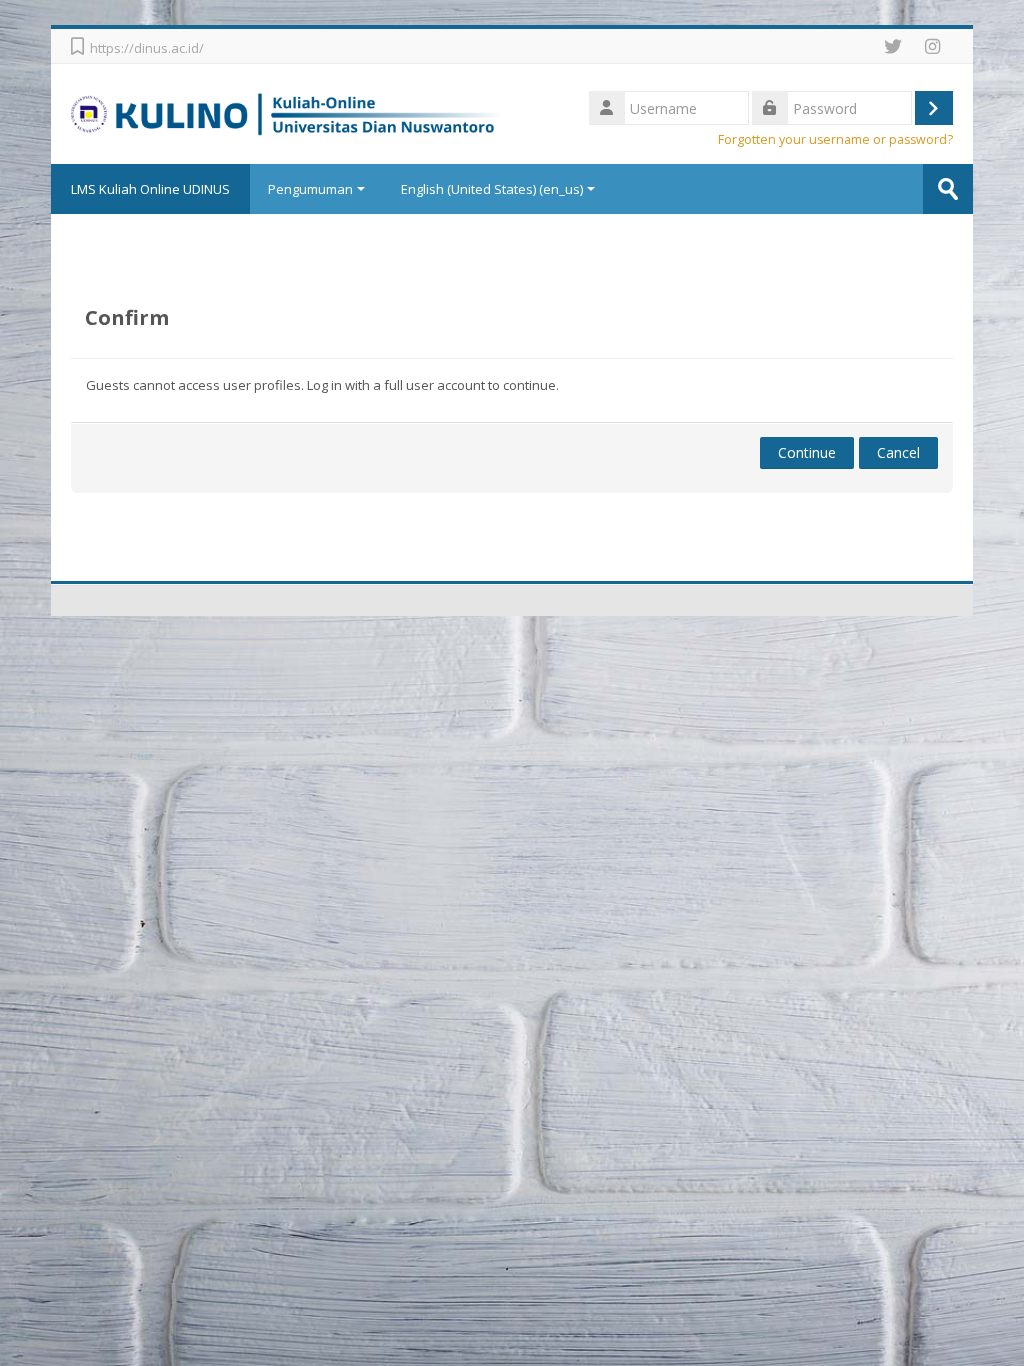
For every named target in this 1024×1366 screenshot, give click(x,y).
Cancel (898, 452)
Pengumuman (310, 189)
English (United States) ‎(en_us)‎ (492, 189)
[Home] (286, 112)
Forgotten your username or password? (835, 139)
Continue (807, 452)
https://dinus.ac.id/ (147, 48)
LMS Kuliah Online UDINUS (150, 189)
